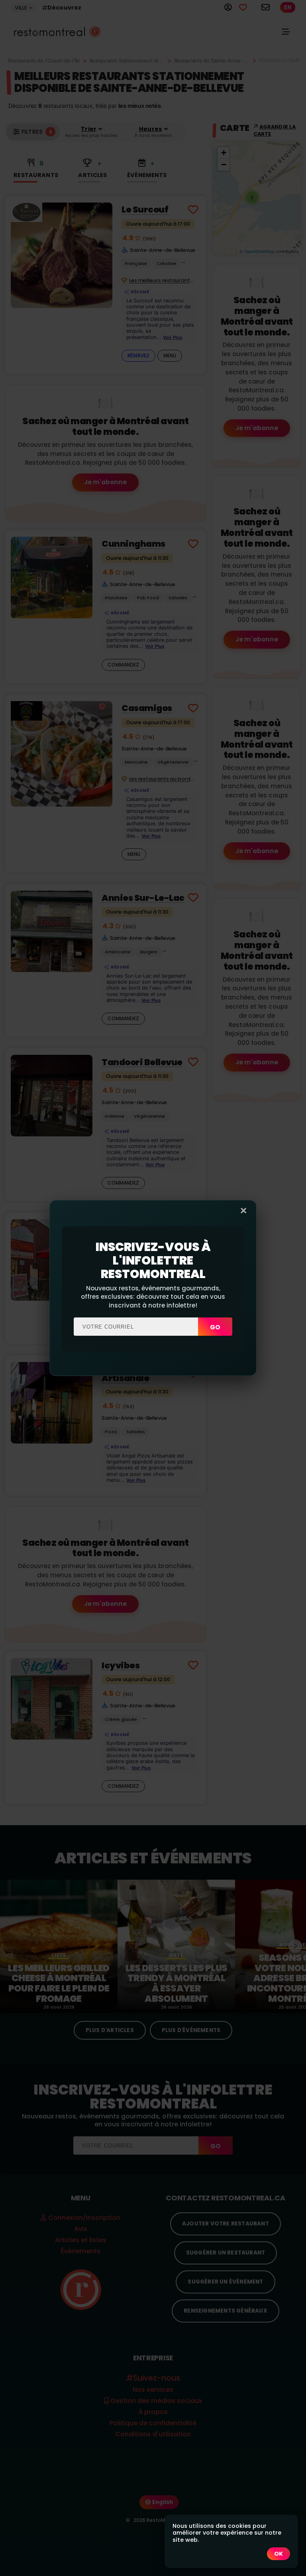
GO (215, 1327)
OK (279, 2554)
